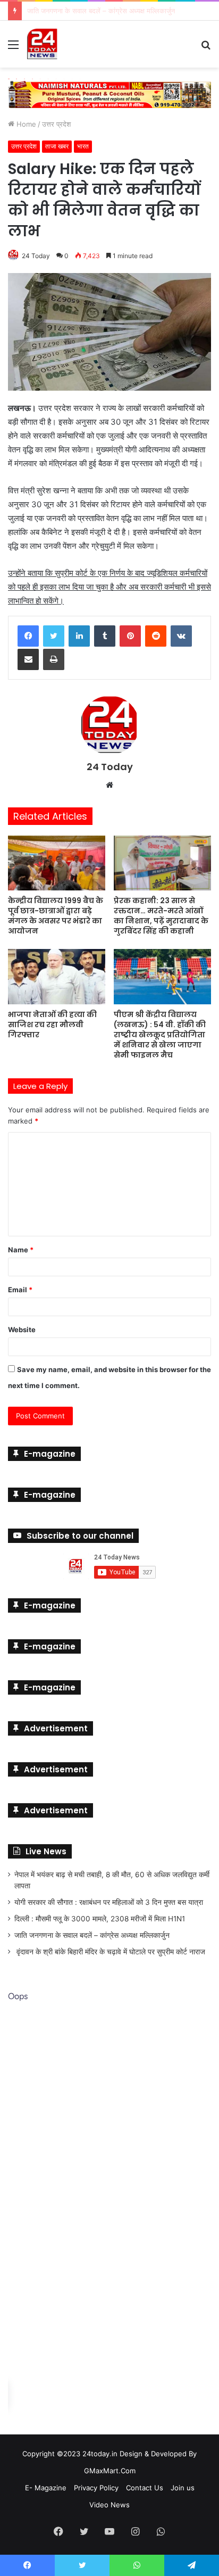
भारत (83, 144)
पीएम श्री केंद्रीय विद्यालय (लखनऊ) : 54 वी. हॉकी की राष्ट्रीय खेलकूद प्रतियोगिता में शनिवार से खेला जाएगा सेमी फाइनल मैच (160, 1033)
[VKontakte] (181, 633)
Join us (183, 2486)
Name (21, 1248)
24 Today (36, 254)
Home (25, 122)
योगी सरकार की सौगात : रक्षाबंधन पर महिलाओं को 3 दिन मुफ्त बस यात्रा (109, 1900)
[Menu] (13, 48)
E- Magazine (46, 2486)
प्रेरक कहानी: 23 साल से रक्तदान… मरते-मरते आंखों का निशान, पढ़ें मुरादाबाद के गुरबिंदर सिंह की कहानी (161, 914)
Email (20, 1287)
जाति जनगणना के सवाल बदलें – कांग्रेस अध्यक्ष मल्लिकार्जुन (92, 1933)
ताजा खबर (57, 144)
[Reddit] (156, 633)
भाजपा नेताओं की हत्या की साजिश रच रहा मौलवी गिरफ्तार (52, 1022)
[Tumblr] (105, 633)
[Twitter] (54, 633)
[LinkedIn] (79, 633)
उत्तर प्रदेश (56, 122)
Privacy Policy (96, 2486)
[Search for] (206, 48)
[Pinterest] (130, 633)
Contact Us (145, 2486)
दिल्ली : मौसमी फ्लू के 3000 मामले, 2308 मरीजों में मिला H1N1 (100, 1917)
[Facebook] (28, 633)
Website (22, 1327)
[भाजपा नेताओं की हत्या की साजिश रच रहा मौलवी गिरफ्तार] (57, 974)
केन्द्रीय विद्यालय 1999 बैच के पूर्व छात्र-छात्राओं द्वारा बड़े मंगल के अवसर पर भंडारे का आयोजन (56, 914)
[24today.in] (43, 44)
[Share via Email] (28, 657)
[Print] (54, 657)
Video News (109, 2503)
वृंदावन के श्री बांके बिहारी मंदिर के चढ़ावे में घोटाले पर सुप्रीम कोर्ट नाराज (110, 1950)
